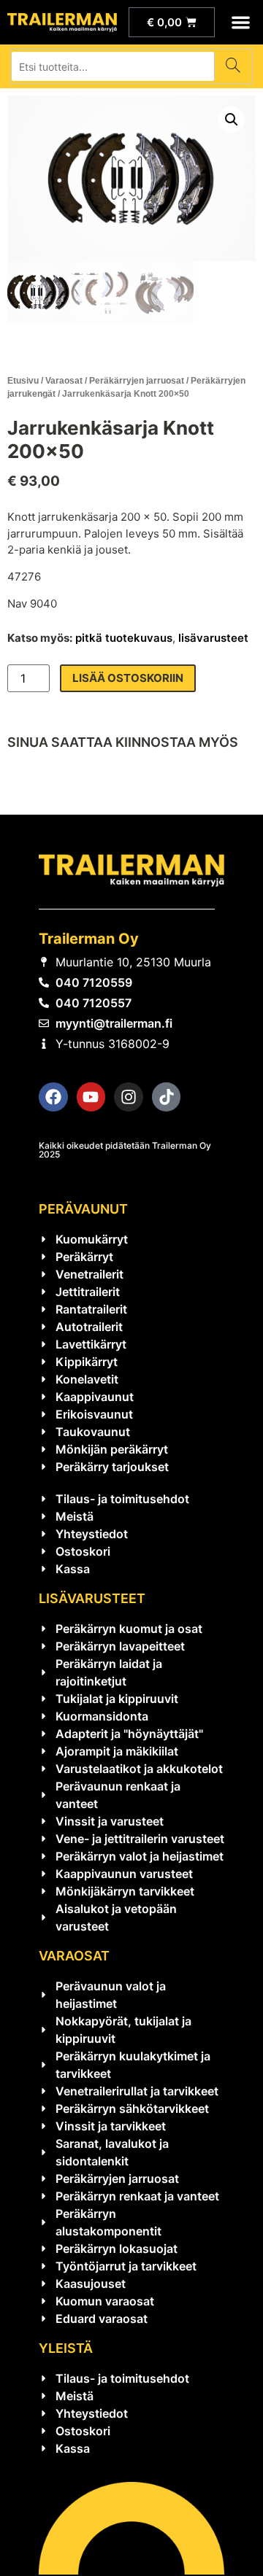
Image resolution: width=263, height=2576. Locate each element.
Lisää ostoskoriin (128, 678)
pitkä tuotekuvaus (124, 638)
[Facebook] (53, 1097)
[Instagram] (129, 1097)
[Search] (233, 66)
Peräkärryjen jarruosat (137, 381)
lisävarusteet (213, 638)
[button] (241, 22)
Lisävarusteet (92, 1598)
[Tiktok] (167, 1097)
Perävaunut (83, 1209)
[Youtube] (91, 1097)
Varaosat (64, 381)
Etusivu (23, 381)
